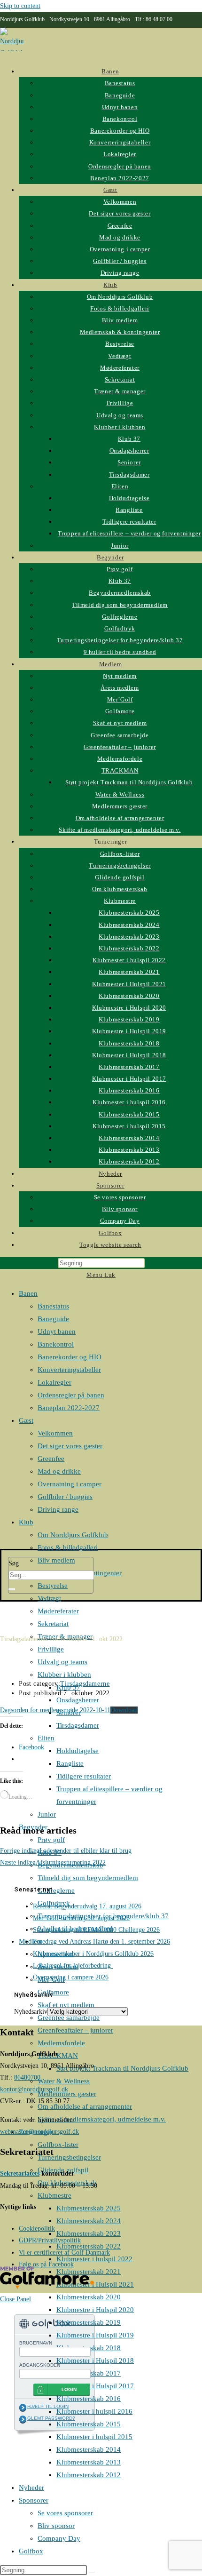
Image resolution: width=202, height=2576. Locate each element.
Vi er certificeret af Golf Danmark (64, 2253)
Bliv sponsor (56, 2526)
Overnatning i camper (70, 1484)
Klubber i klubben (64, 1675)
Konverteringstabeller (69, 1370)
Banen (28, 1293)
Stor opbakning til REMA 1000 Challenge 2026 (96, 1930)
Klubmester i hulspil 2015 (94, 2437)
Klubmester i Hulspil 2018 (95, 2361)
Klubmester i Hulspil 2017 (95, 2386)
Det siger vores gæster (70, 1446)
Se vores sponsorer (65, 2513)
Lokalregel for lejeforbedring (73, 1966)
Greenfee (51, 1459)
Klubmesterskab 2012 (89, 2475)
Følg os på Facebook (46, 2264)
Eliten (46, 1738)
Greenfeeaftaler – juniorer (75, 2030)
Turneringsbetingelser (69, 2157)
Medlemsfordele (61, 2043)
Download (124, 1710)
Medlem (31, 1941)
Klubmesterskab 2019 (89, 2322)
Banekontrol (56, 1344)
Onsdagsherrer (78, 1700)
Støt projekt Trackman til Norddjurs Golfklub (122, 2068)
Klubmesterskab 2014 (89, 2449)
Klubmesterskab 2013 (89, 2462)
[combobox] (51, 1575)
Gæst (26, 1420)
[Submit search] (92, 2572)
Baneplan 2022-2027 (69, 1408)
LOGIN (69, 2389)
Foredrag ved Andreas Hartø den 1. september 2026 (101, 1942)
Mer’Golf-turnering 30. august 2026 (81, 1918)
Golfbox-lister (58, 2145)
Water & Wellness (64, 2081)
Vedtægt (49, 1598)
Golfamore (53, 1992)
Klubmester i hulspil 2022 (94, 2259)
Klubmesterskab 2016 (89, 2399)
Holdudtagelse (78, 1751)
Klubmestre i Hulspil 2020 (95, 2310)
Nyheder (31, 2488)
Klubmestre (54, 2195)
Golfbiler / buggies (65, 1497)
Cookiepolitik (37, 2229)
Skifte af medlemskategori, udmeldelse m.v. (102, 2119)
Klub (26, 1522)
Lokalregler (54, 1382)
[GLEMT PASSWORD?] (23, 2419)
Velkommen (55, 1433)
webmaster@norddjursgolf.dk (39, 2132)
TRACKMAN (58, 2056)
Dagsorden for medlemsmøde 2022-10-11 (55, 1710)
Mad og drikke (59, 1471)
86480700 (27, 2078)
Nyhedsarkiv (31, 2012)
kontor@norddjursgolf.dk (34, 2089)
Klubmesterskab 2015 (89, 2424)
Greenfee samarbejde (69, 2018)
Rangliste (70, 1763)
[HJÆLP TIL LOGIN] (23, 2408)
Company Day (59, 2538)
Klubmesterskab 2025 (89, 2208)
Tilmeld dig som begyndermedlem (88, 1878)
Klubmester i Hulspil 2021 (95, 2284)
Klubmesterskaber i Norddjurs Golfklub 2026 (93, 1954)
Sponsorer (34, 2500)
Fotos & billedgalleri (68, 1547)
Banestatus (53, 1306)
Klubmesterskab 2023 (89, 2233)
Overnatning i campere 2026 (71, 1977)
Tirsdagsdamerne (85, 1684)
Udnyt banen (57, 1332)
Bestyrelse (53, 1586)
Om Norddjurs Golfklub (73, 1535)
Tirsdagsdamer (78, 1725)
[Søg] (12, 1589)
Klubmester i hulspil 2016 (94, 2411)
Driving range (58, 1509)
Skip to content (20, 6)
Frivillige (51, 1649)
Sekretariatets (20, 2173)
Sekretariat (53, 1624)
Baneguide (53, 1319)
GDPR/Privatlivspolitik (50, 2240)
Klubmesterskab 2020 (89, 2297)
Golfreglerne (56, 1890)
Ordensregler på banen (71, 1395)
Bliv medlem (56, 1560)
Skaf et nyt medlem (66, 2005)
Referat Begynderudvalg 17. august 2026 (87, 1906)
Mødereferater (58, 1611)
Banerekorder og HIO (70, 1357)
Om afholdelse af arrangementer (85, 2106)
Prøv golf (51, 1840)
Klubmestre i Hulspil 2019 (95, 2335)
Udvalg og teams (62, 1662)
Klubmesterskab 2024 (89, 2221)
